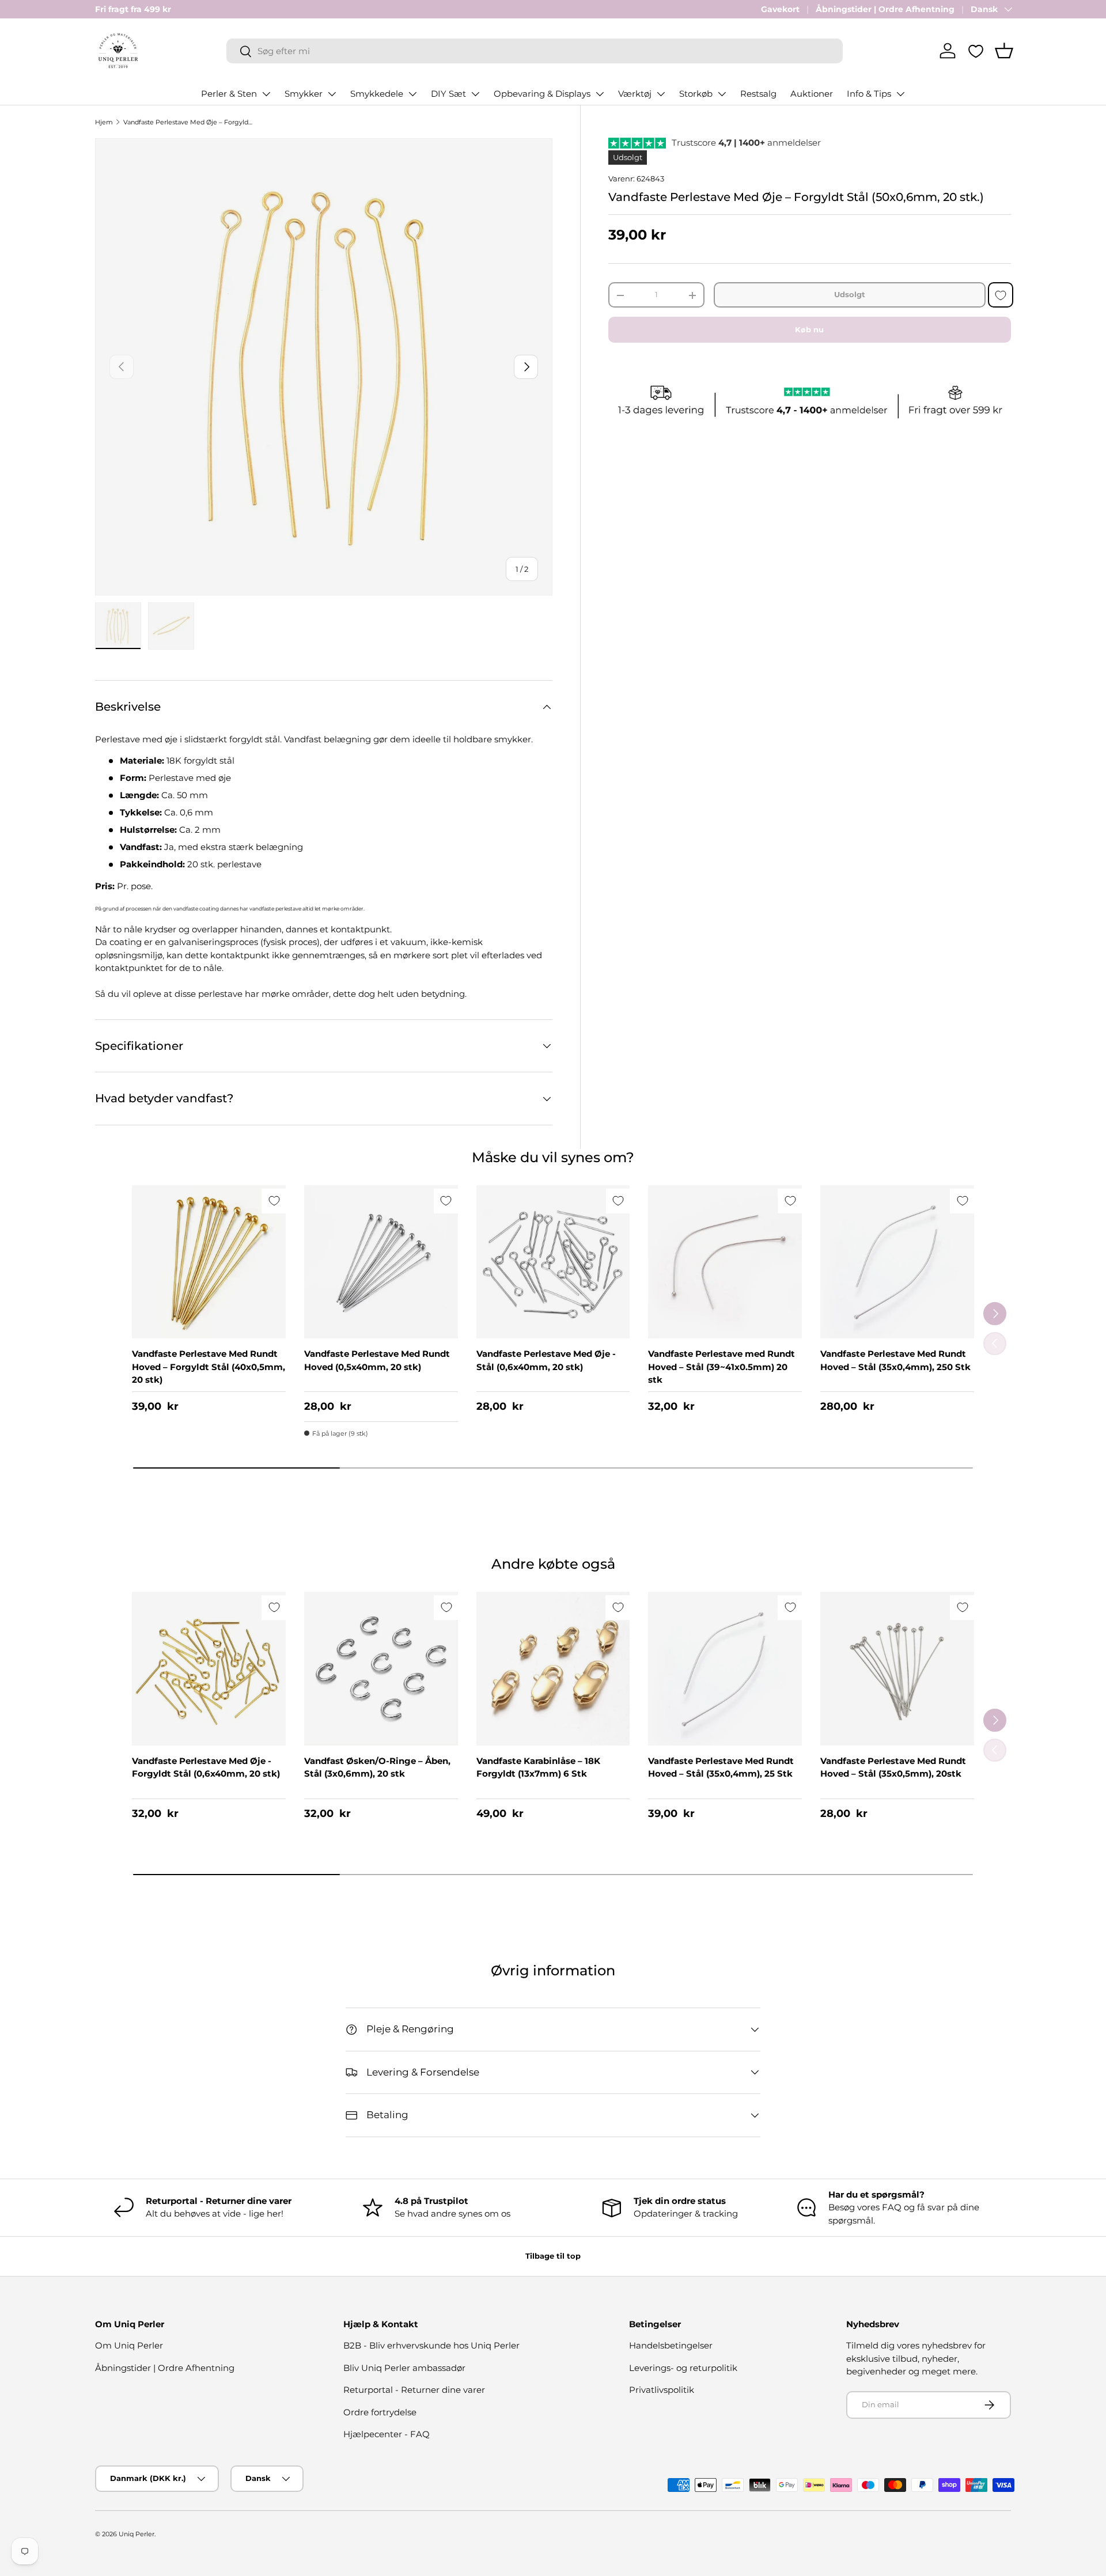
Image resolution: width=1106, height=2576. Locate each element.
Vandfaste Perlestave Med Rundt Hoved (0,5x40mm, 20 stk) (377, 1360)
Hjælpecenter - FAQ (387, 2434)
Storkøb (696, 94)
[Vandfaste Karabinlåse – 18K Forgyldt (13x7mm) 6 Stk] (553, 1669)
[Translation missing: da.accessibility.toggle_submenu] (266, 94)
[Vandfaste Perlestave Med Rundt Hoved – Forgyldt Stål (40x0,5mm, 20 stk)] (209, 1262)
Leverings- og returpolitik (683, 2368)
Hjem (104, 122)
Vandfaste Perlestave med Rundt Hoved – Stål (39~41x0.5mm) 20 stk (721, 1367)
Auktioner (812, 94)
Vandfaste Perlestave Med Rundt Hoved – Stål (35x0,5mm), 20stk (893, 1767)
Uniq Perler (137, 2534)
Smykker (304, 94)
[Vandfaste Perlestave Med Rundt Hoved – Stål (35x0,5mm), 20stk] (897, 1669)
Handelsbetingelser (671, 2345)
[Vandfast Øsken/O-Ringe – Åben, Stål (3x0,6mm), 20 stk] (381, 1669)
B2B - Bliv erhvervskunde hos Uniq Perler (431, 2345)
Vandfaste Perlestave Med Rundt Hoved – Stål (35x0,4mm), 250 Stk (895, 1360)
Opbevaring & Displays (542, 94)
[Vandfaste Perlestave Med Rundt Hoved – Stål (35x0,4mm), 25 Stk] (725, 1669)
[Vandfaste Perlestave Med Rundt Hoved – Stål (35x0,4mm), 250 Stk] (897, 1262)
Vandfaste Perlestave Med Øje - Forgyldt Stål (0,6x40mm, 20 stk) (206, 1767)
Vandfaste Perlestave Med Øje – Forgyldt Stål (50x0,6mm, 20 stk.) (188, 122)
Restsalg (758, 94)
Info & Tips (869, 94)
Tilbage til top (553, 2256)
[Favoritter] (976, 51)
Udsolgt (850, 295)
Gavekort (780, 9)
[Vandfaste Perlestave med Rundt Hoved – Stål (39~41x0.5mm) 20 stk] (725, 1262)
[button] (1004, 51)
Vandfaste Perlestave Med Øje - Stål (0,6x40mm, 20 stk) (546, 1360)
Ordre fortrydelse (380, 2412)
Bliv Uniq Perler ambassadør (404, 2368)
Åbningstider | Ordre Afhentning (885, 9)
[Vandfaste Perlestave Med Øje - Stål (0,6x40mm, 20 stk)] (553, 1262)
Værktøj (635, 94)
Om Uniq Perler (129, 2345)
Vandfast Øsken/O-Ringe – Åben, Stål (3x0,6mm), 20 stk (377, 1767)
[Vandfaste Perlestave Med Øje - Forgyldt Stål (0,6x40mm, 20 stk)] (209, 1669)
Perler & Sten (229, 94)
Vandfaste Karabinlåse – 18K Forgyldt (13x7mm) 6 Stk (538, 1767)
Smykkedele (377, 94)
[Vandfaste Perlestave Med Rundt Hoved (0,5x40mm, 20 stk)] (381, 1262)
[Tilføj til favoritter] (1001, 295)
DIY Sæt (448, 94)
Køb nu (809, 329)
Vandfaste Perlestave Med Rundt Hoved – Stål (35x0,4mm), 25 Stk (721, 1767)
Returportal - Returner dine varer (414, 2390)
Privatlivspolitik (662, 2390)
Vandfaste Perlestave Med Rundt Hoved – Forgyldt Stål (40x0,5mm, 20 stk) (209, 1367)
